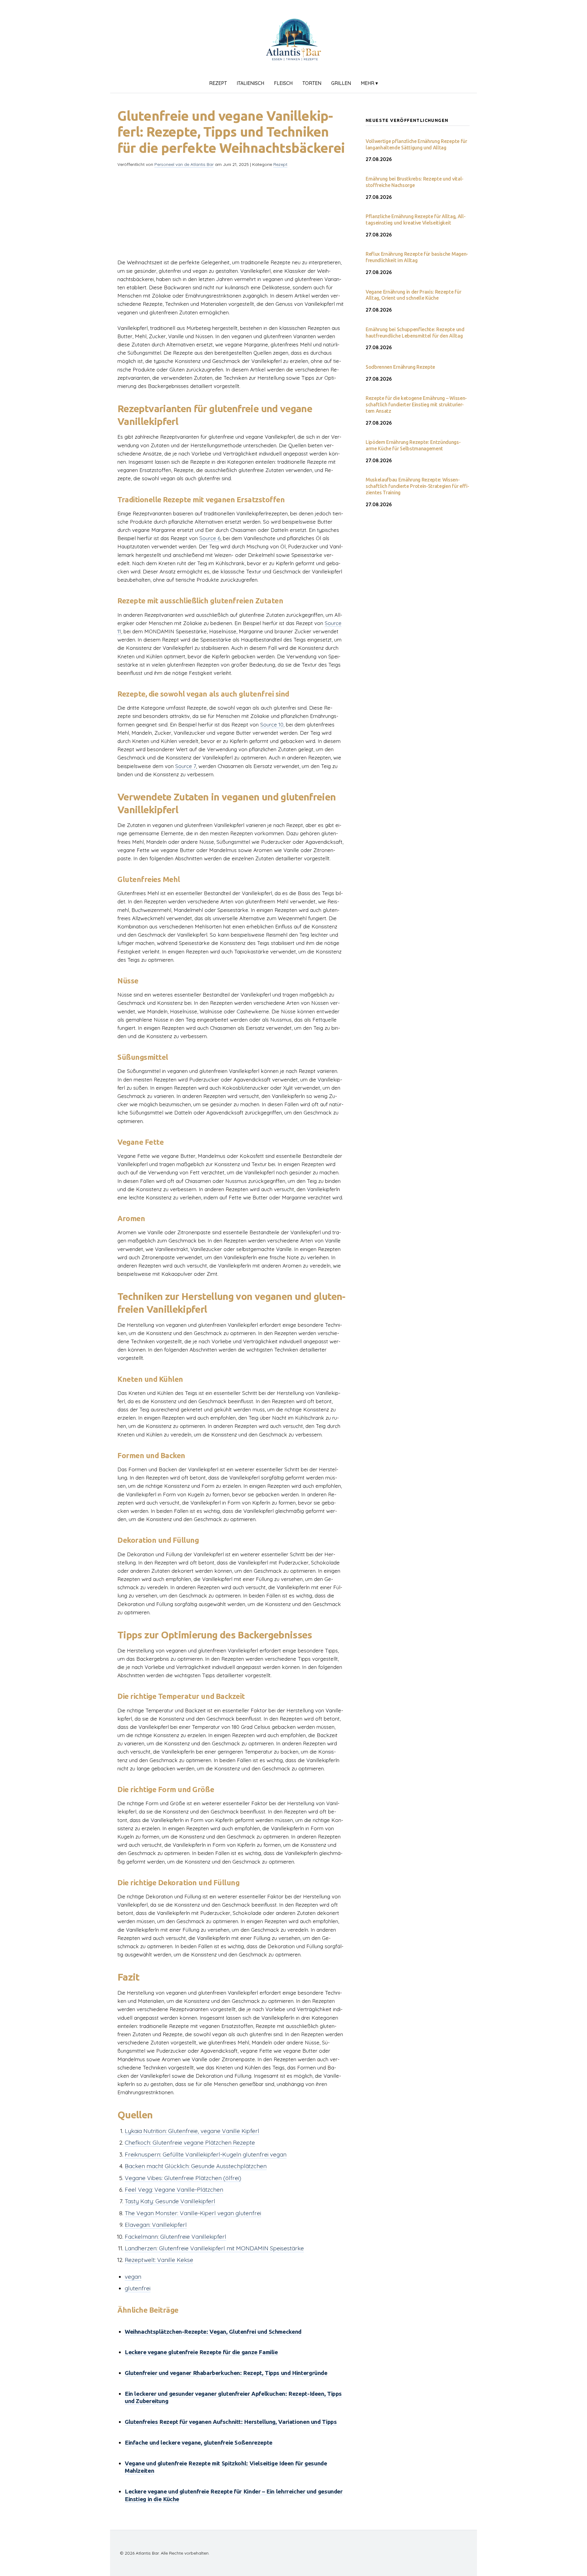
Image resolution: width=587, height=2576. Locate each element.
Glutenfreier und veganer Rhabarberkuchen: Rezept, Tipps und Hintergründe (226, 2373)
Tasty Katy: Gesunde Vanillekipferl (170, 2201)
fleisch (283, 83)
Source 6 (210, 538)
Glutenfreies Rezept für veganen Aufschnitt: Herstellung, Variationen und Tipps (231, 2422)
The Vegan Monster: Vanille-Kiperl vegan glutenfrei (193, 2213)
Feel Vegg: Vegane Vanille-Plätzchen (174, 2190)
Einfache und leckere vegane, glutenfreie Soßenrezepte (199, 2442)
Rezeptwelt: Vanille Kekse (159, 2260)
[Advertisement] (232, 215)
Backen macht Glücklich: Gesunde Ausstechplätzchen (196, 2166)
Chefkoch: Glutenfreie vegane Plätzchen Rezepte (190, 2142)
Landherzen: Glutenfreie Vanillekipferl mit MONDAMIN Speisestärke (214, 2248)
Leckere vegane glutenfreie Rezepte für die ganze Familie (201, 2352)
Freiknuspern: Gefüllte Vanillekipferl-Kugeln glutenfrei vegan (206, 2154)
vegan (133, 2277)
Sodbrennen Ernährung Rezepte (400, 367)
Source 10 (272, 724)
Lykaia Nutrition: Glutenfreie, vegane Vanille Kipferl (192, 2131)
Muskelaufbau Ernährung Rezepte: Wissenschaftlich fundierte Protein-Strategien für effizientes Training (417, 486)
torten (312, 83)
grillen (341, 83)
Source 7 (186, 766)
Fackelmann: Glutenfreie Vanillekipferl (175, 2237)
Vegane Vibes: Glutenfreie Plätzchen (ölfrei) (183, 2178)
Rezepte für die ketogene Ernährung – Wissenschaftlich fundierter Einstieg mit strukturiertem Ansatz (416, 404)
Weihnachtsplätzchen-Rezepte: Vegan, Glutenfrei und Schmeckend (213, 2332)
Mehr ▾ (369, 83)
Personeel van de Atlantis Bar (184, 164)
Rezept (218, 83)
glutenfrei (138, 2288)
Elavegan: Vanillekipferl (156, 2225)
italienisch (250, 83)
